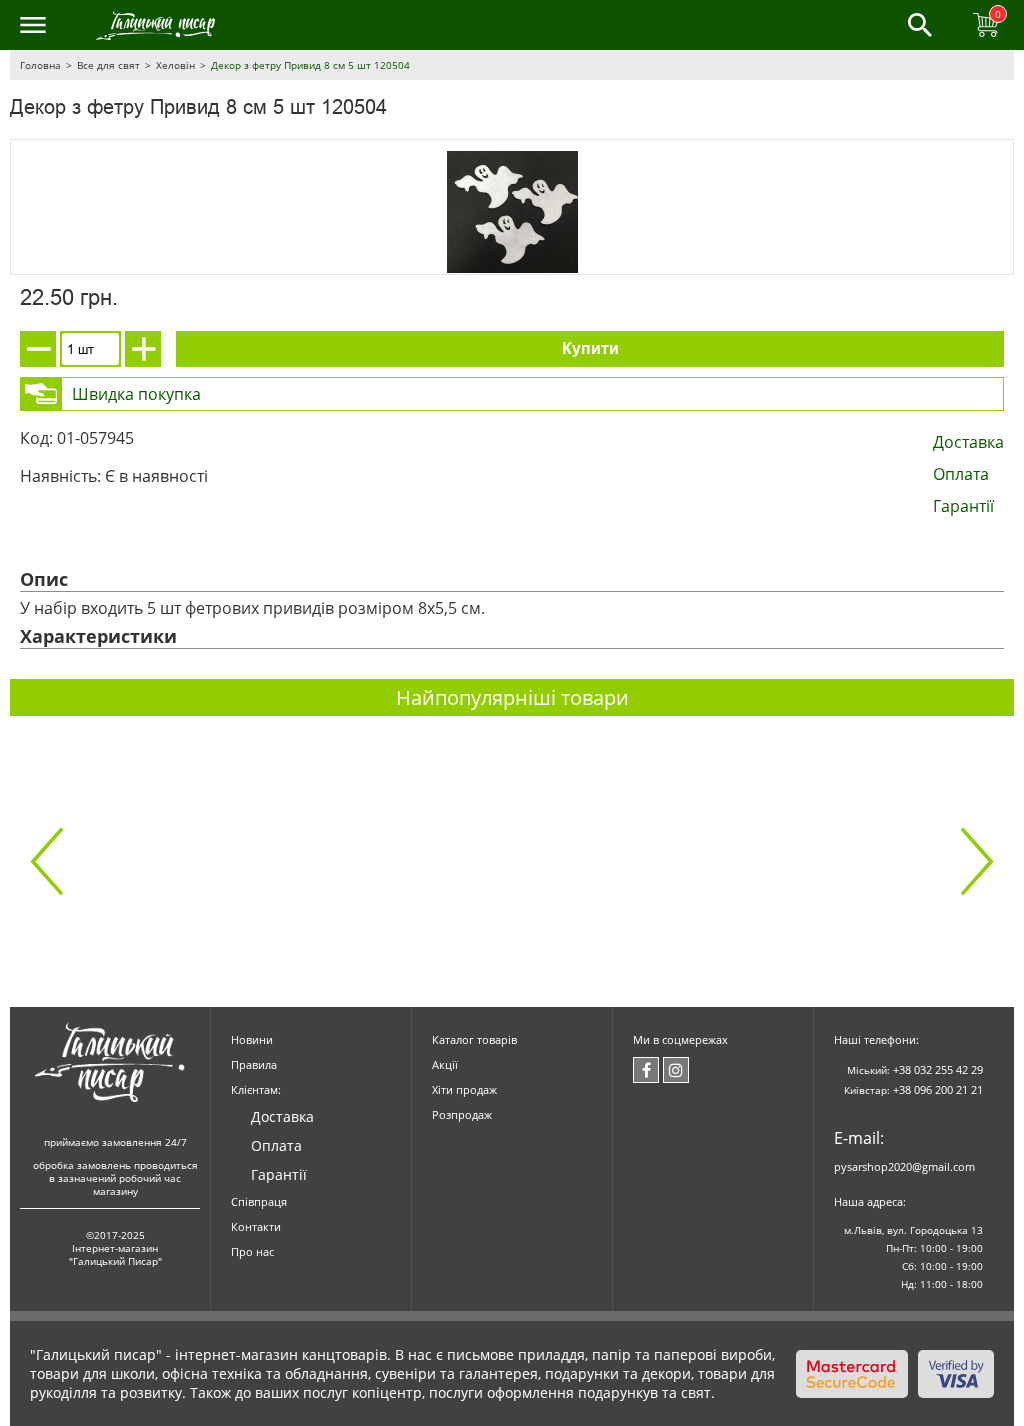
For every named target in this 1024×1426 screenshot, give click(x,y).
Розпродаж (462, 1114)
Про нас (252, 1251)
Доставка (968, 442)
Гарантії (963, 506)
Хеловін (175, 65)
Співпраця (259, 1201)
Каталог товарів (474, 1039)
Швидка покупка (136, 394)
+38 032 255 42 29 (938, 1069)
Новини (252, 1039)
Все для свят (108, 65)
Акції (445, 1064)
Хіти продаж (464, 1089)
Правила (254, 1064)
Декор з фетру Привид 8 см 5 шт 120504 (310, 65)
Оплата (961, 474)
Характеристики (98, 636)
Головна (40, 65)
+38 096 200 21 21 (938, 1089)
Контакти (256, 1226)
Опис (44, 579)
